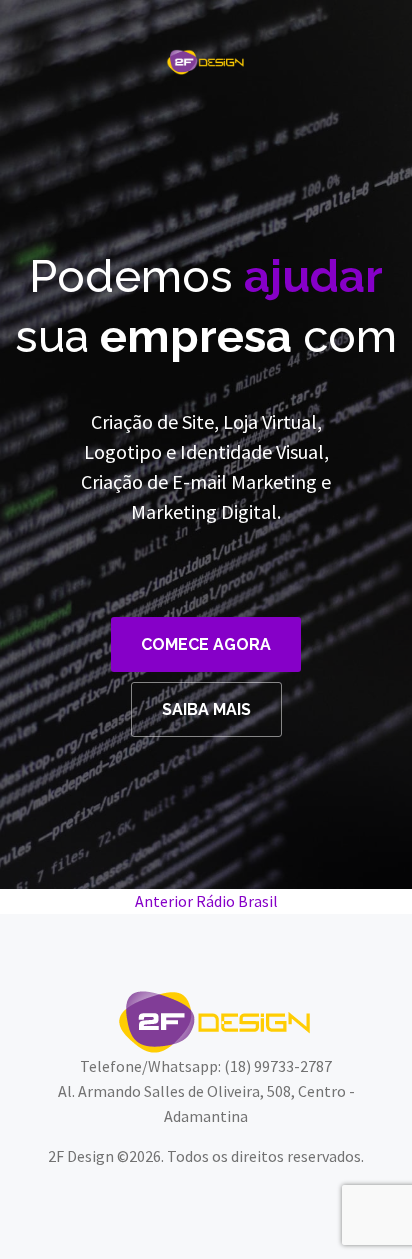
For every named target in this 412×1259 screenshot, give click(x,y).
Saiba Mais (206, 709)
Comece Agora (206, 644)
